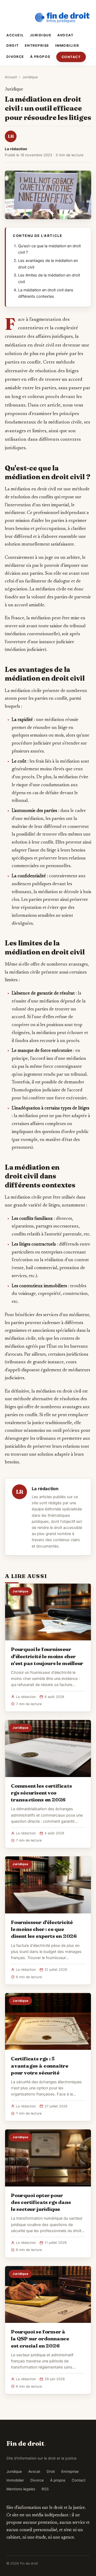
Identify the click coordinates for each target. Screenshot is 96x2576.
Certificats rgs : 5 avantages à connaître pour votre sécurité (40, 2065)
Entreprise (37, 46)
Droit (13, 46)
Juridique (41, 35)
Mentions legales (21, 2489)
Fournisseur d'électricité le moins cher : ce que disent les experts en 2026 (44, 1929)
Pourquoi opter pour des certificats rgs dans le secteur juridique (41, 2202)
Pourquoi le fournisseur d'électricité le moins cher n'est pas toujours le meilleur (47, 1656)
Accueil (15, 35)
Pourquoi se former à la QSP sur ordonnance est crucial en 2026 (40, 2339)
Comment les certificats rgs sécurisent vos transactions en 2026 (41, 1793)
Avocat (65, 35)
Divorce (15, 57)
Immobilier (67, 46)
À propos (40, 57)
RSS (45, 2489)
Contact (71, 57)
